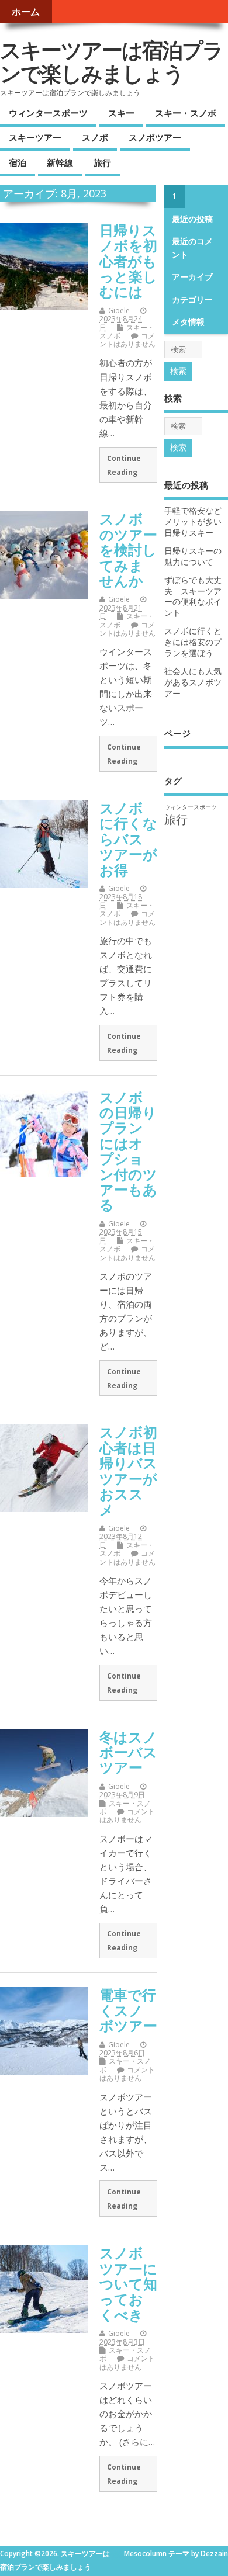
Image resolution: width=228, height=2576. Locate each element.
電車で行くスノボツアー (128, 2010)
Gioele (119, 311)
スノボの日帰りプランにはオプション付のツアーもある (128, 1151)
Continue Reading (124, 465)
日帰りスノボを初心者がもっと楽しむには (128, 261)
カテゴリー (192, 300)
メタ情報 (188, 322)
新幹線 (60, 162)
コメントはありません (127, 340)
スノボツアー (155, 137)
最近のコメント (192, 248)
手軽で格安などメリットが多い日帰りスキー (193, 522)
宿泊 (18, 162)
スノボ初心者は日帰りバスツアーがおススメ (128, 1470)
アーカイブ (192, 277)
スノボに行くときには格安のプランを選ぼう (193, 642)
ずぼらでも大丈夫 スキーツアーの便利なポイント (193, 597)
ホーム (26, 12)
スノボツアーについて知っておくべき (128, 2284)
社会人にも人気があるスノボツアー (193, 682)
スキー (121, 113)
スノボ (95, 137)
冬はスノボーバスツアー (128, 1752)
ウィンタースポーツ (48, 113)
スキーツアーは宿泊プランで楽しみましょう (111, 62)
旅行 (102, 162)
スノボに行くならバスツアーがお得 (128, 839)
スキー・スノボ (186, 113)
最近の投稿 (192, 219)
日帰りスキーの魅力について (193, 557)
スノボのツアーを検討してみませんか (128, 549)
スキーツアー (35, 137)
